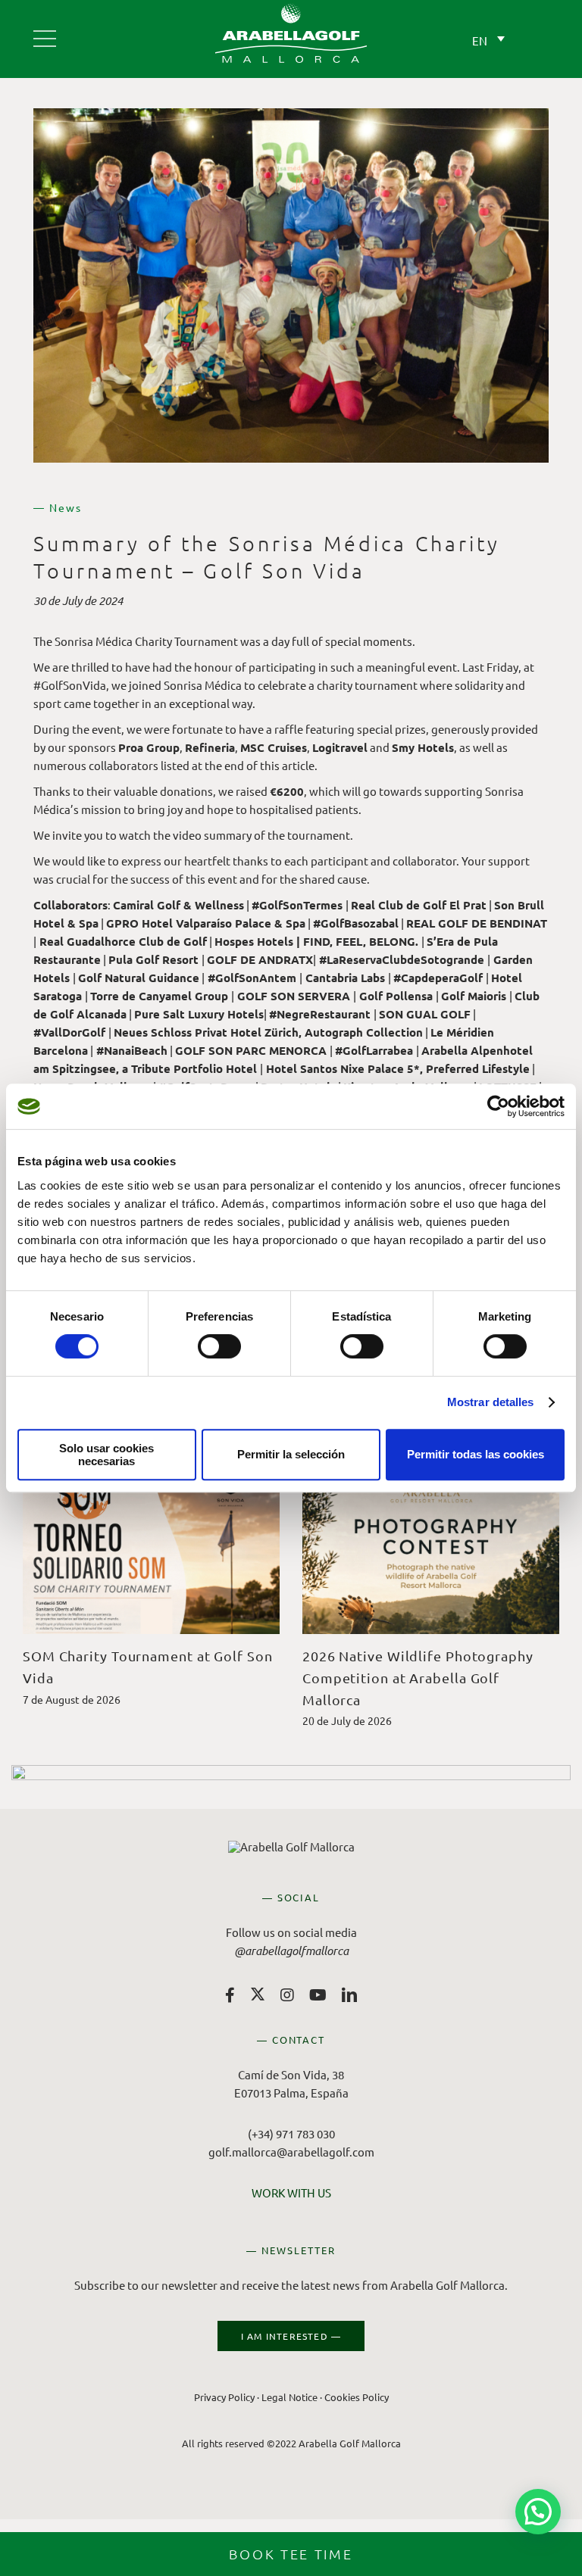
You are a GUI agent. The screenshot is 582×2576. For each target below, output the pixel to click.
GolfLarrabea (374, 1050)
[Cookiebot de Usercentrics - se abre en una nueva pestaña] (498, 1106)
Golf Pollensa (396, 996)
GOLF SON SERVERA (294, 996)
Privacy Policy (224, 2397)
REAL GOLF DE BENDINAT (477, 923)
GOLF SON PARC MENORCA (251, 1050)
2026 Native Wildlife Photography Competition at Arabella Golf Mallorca (418, 1678)
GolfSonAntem (252, 978)
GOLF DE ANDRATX (260, 959)
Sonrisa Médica (94, 641)
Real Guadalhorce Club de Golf (123, 941)
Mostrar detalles (491, 1402)
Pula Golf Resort (153, 959)
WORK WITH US (291, 2192)
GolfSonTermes (297, 905)
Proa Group (149, 747)
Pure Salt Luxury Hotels (199, 1014)
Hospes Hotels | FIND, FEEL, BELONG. (316, 941)
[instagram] (287, 1995)
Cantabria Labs (345, 978)
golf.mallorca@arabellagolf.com (291, 2152)
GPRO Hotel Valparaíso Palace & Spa (206, 923)
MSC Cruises (274, 747)
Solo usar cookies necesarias (106, 1455)
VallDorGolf (69, 1032)
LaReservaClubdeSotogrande (402, 959)
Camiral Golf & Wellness (178, 905)
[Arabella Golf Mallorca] (45, 33)
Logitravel (340, 747)
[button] (538, 2512)
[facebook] (230, 1995)
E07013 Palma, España (291, 2093)
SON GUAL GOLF (425, 1014)
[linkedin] (349, 1995)
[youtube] (318, 1995)
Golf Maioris (474, 996)
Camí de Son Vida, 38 (291, 2074)
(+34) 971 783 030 (291, 2133)
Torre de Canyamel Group (159, 996)
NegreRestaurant (320, 1014)
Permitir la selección (291, 1454)
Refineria (210, 747)
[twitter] (258, 1994)
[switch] (219, 1346)
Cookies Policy (357, 2397)
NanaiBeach (132, 1050)
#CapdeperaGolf (438, 978)
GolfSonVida (70, 685)
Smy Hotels (423, 747)
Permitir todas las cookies (476, 1454)
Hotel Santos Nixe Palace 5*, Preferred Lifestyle (398, 1068)
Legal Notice (289, 2397)
